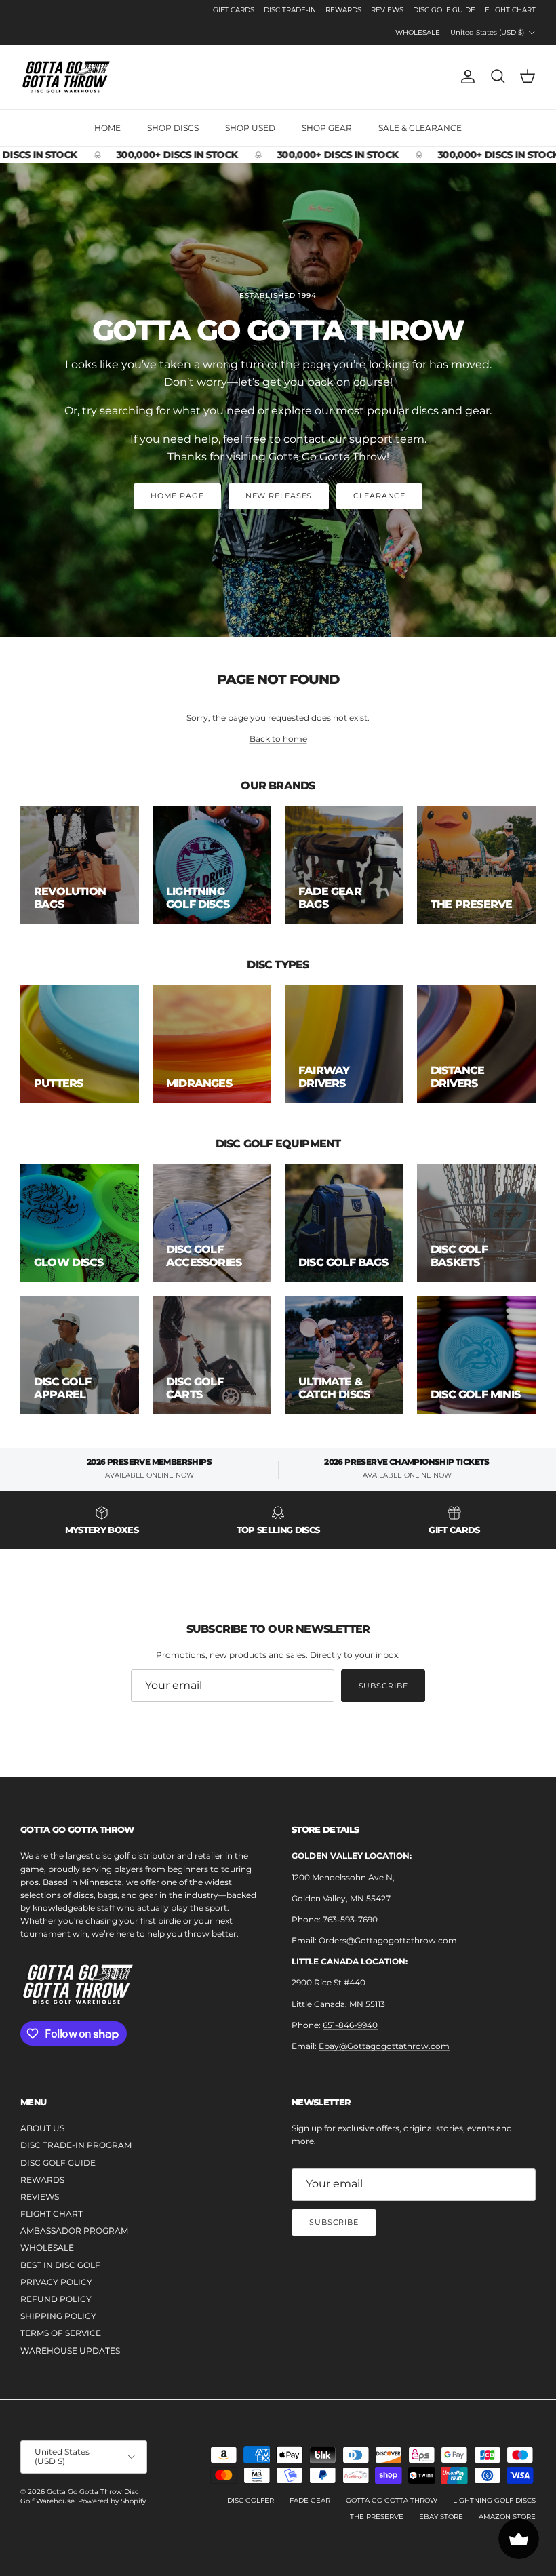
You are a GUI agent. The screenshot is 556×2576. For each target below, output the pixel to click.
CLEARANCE (379, 496)
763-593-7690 (350, 1919)
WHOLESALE (418, 32)
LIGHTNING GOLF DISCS (494, 2500)
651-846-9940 (350, 2025)
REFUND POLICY (56, 2299)
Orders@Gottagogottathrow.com (388, 1940)
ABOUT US (42, 2128)
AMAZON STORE (507, 2517)
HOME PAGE (177, 496)
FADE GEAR (310, 2500)
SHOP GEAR (327, 128)
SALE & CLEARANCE (420, 128)
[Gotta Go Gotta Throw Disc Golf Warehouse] (66, 77)
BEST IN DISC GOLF (60, 2265)
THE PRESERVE (377, 2517)
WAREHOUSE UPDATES (70, 2351)
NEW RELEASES (279, 496)
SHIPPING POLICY (58, 2316)
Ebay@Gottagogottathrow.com (384, 2046)
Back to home (278, 739)
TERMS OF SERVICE (61, 2333)
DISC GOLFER (251, 2500)
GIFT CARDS (234, 10)
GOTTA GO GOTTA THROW (392, 2500)
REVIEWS (387, 10)
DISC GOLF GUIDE (444, 10)
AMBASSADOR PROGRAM (74, 2231)
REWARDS (343, 10)
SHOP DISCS (173, 128)
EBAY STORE (441, 2517)
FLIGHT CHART (510, 10)
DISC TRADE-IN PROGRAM (76, 2145)
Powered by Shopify (112, 2501)
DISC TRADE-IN (290, 10)
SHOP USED (250, 128)
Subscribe (383, 1686)
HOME (107, 128)
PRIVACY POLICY (56, 2282)
